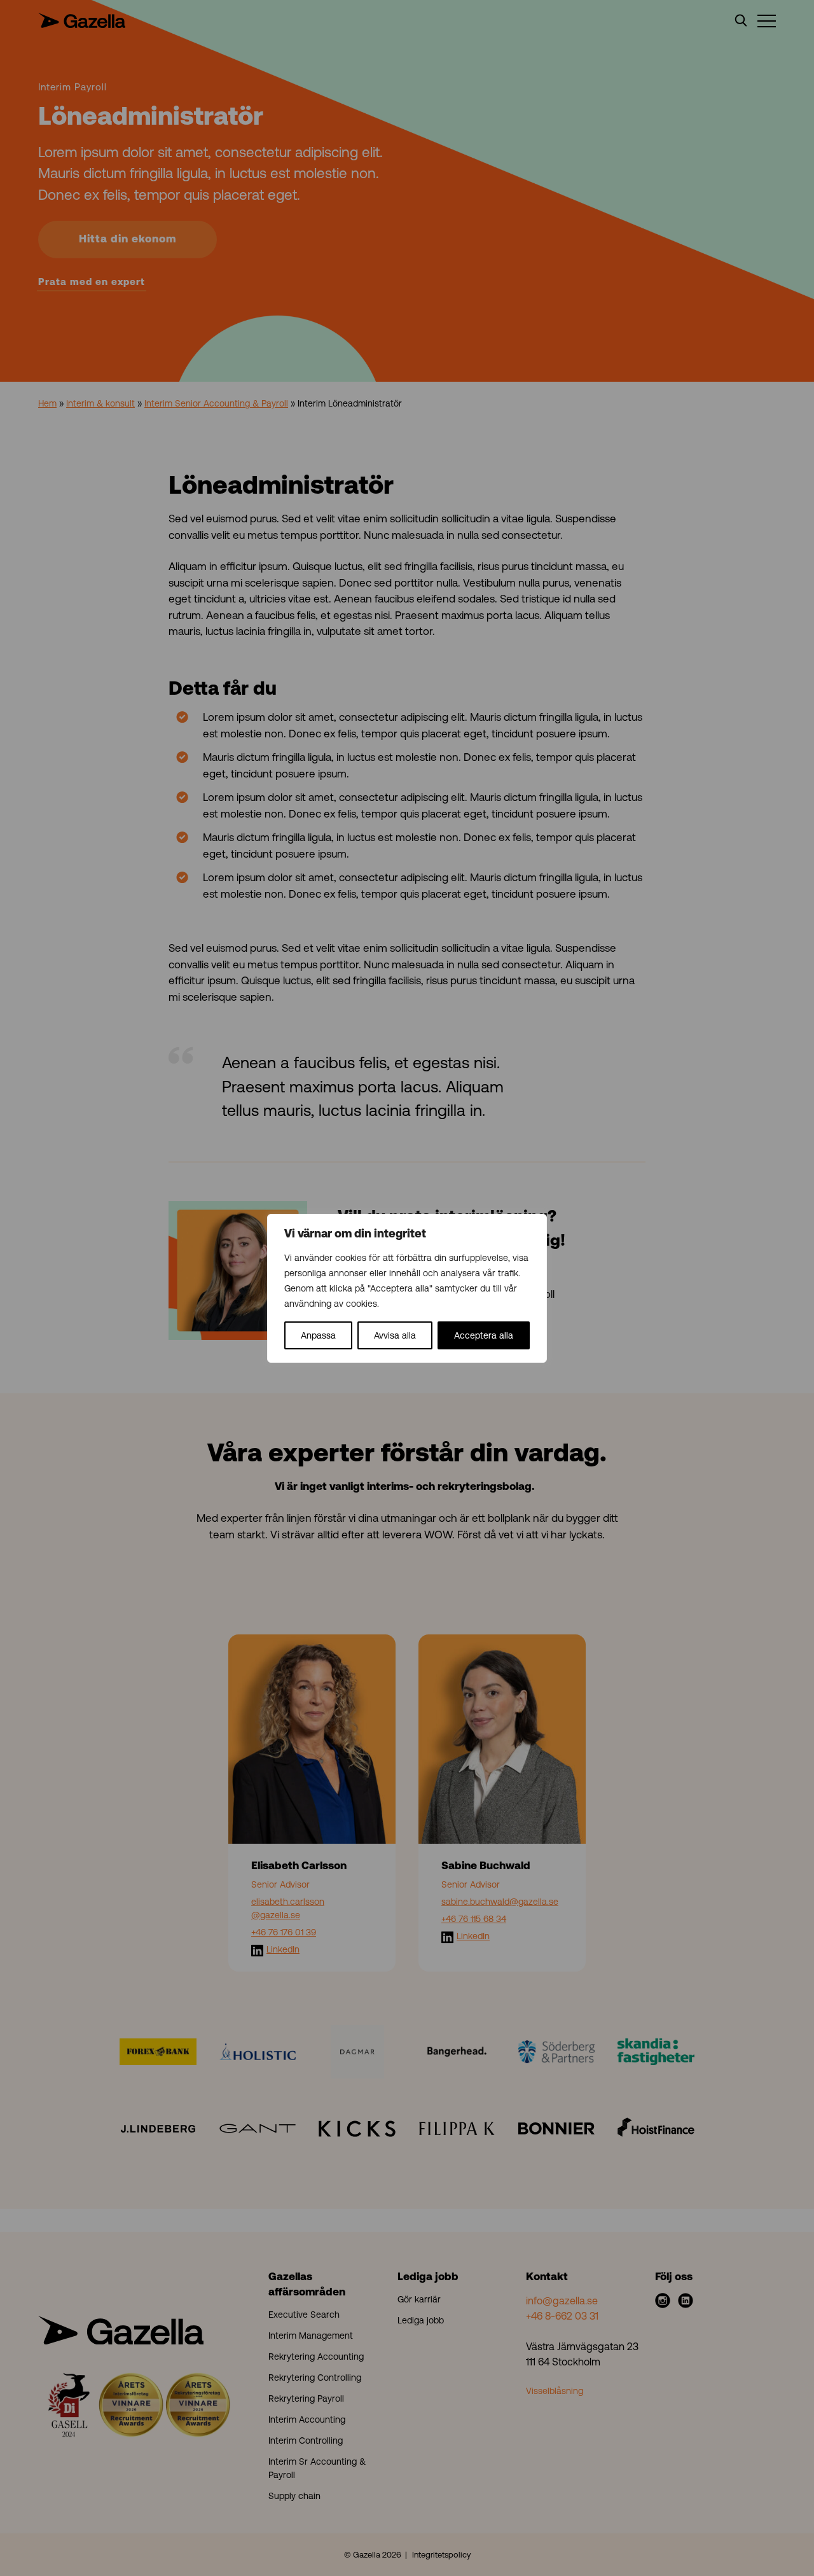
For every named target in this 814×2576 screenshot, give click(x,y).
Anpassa (318, 1335)
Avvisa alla (395, 1335)
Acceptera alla (484, 1335)
